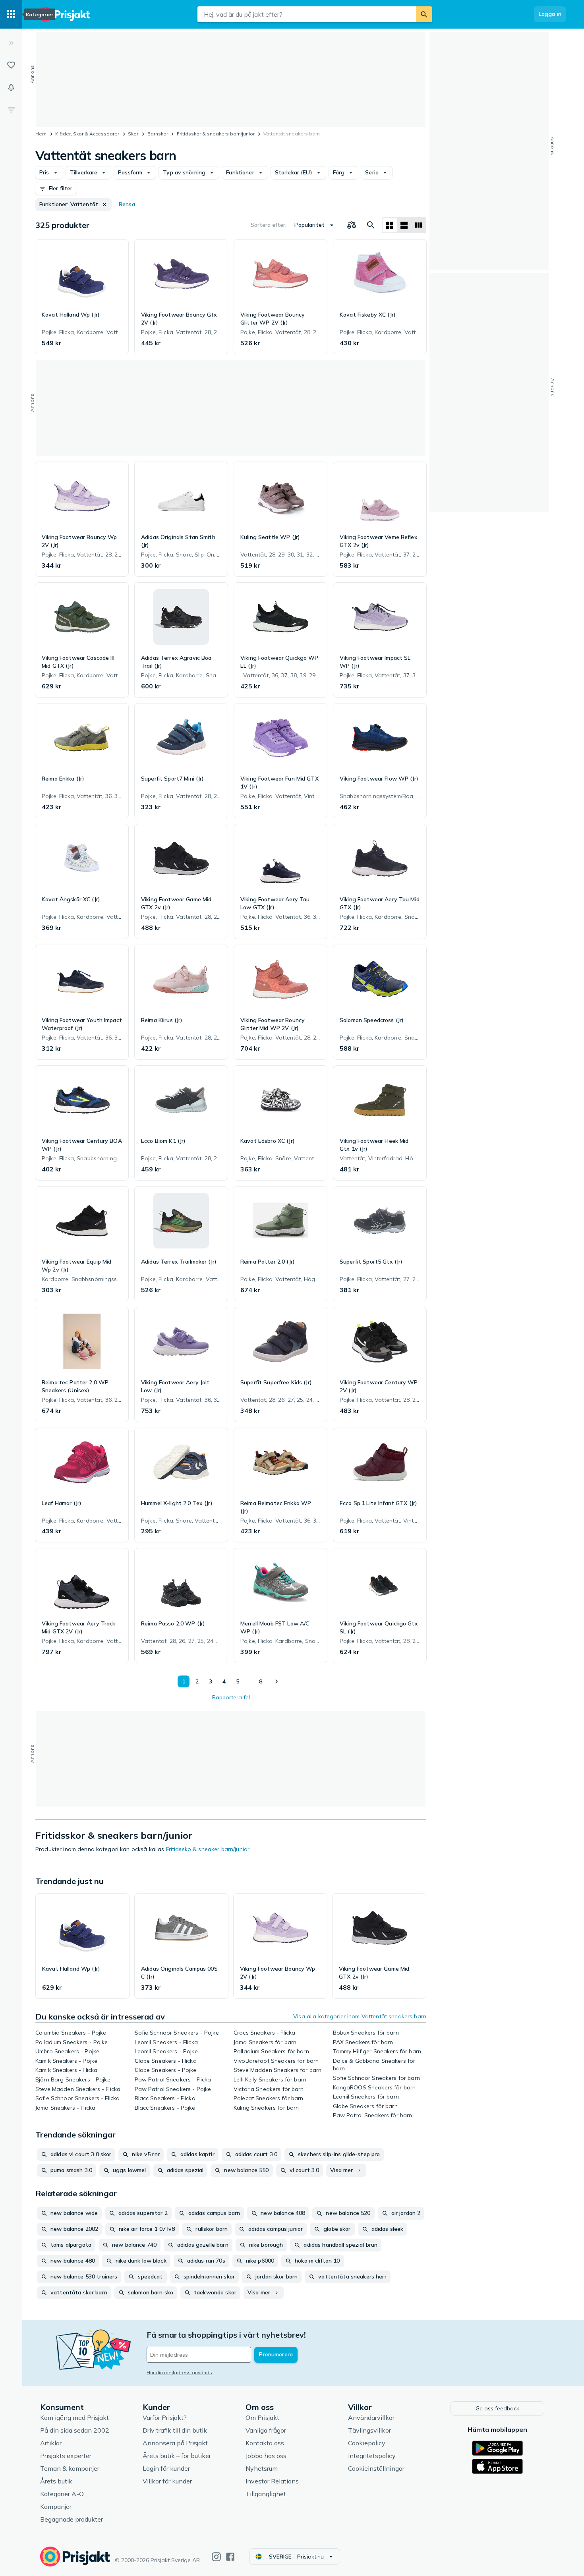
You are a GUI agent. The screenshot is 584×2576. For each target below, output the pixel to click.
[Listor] (11, 65)
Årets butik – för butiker (177, 2456)
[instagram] (216, 2557)
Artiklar (51, 2443)
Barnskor (158, 134)
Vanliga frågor (266, 2430)
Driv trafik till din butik (175, 2430)
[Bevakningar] (11, 87)
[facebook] (230, 2557)
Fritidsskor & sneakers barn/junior (216, 134)
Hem (41, 134)
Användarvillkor (371, 2418)
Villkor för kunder (167, 2481)
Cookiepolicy (367, 2443)
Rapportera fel (231, 1697)
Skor (133, 134)
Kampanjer (56, 2506)
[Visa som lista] (404, 225)
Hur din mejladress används (179, 2372)
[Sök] (424, 14)
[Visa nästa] (276, 1681)
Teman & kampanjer (70, 2468)
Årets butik (56, 2481)
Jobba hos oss (266, 2456)
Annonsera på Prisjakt (175, 2443)
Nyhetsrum (262, 2468)
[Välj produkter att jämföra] (352, 225)
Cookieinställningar (376, 2468)
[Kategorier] (11, 14)
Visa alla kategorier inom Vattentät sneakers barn (360, 2016)
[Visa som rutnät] (390, 225)
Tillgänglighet (266, 2494)
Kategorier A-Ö (62, 2494)
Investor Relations (272, 2481)
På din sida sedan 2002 (75, 2430)
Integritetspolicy (372, 2456)
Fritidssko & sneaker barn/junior (208, 1849)
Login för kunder (166, 2468)
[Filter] (11, 110)
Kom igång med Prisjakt (74, 2418)
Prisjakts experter (66, 2456)
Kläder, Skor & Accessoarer (87, 134)
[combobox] (307, 14)
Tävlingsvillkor (369, 2430)
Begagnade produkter (72, 2519)
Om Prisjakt (262, 2418)
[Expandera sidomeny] (11, 43)
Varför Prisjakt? (165, 2418)
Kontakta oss (265, 2443)
